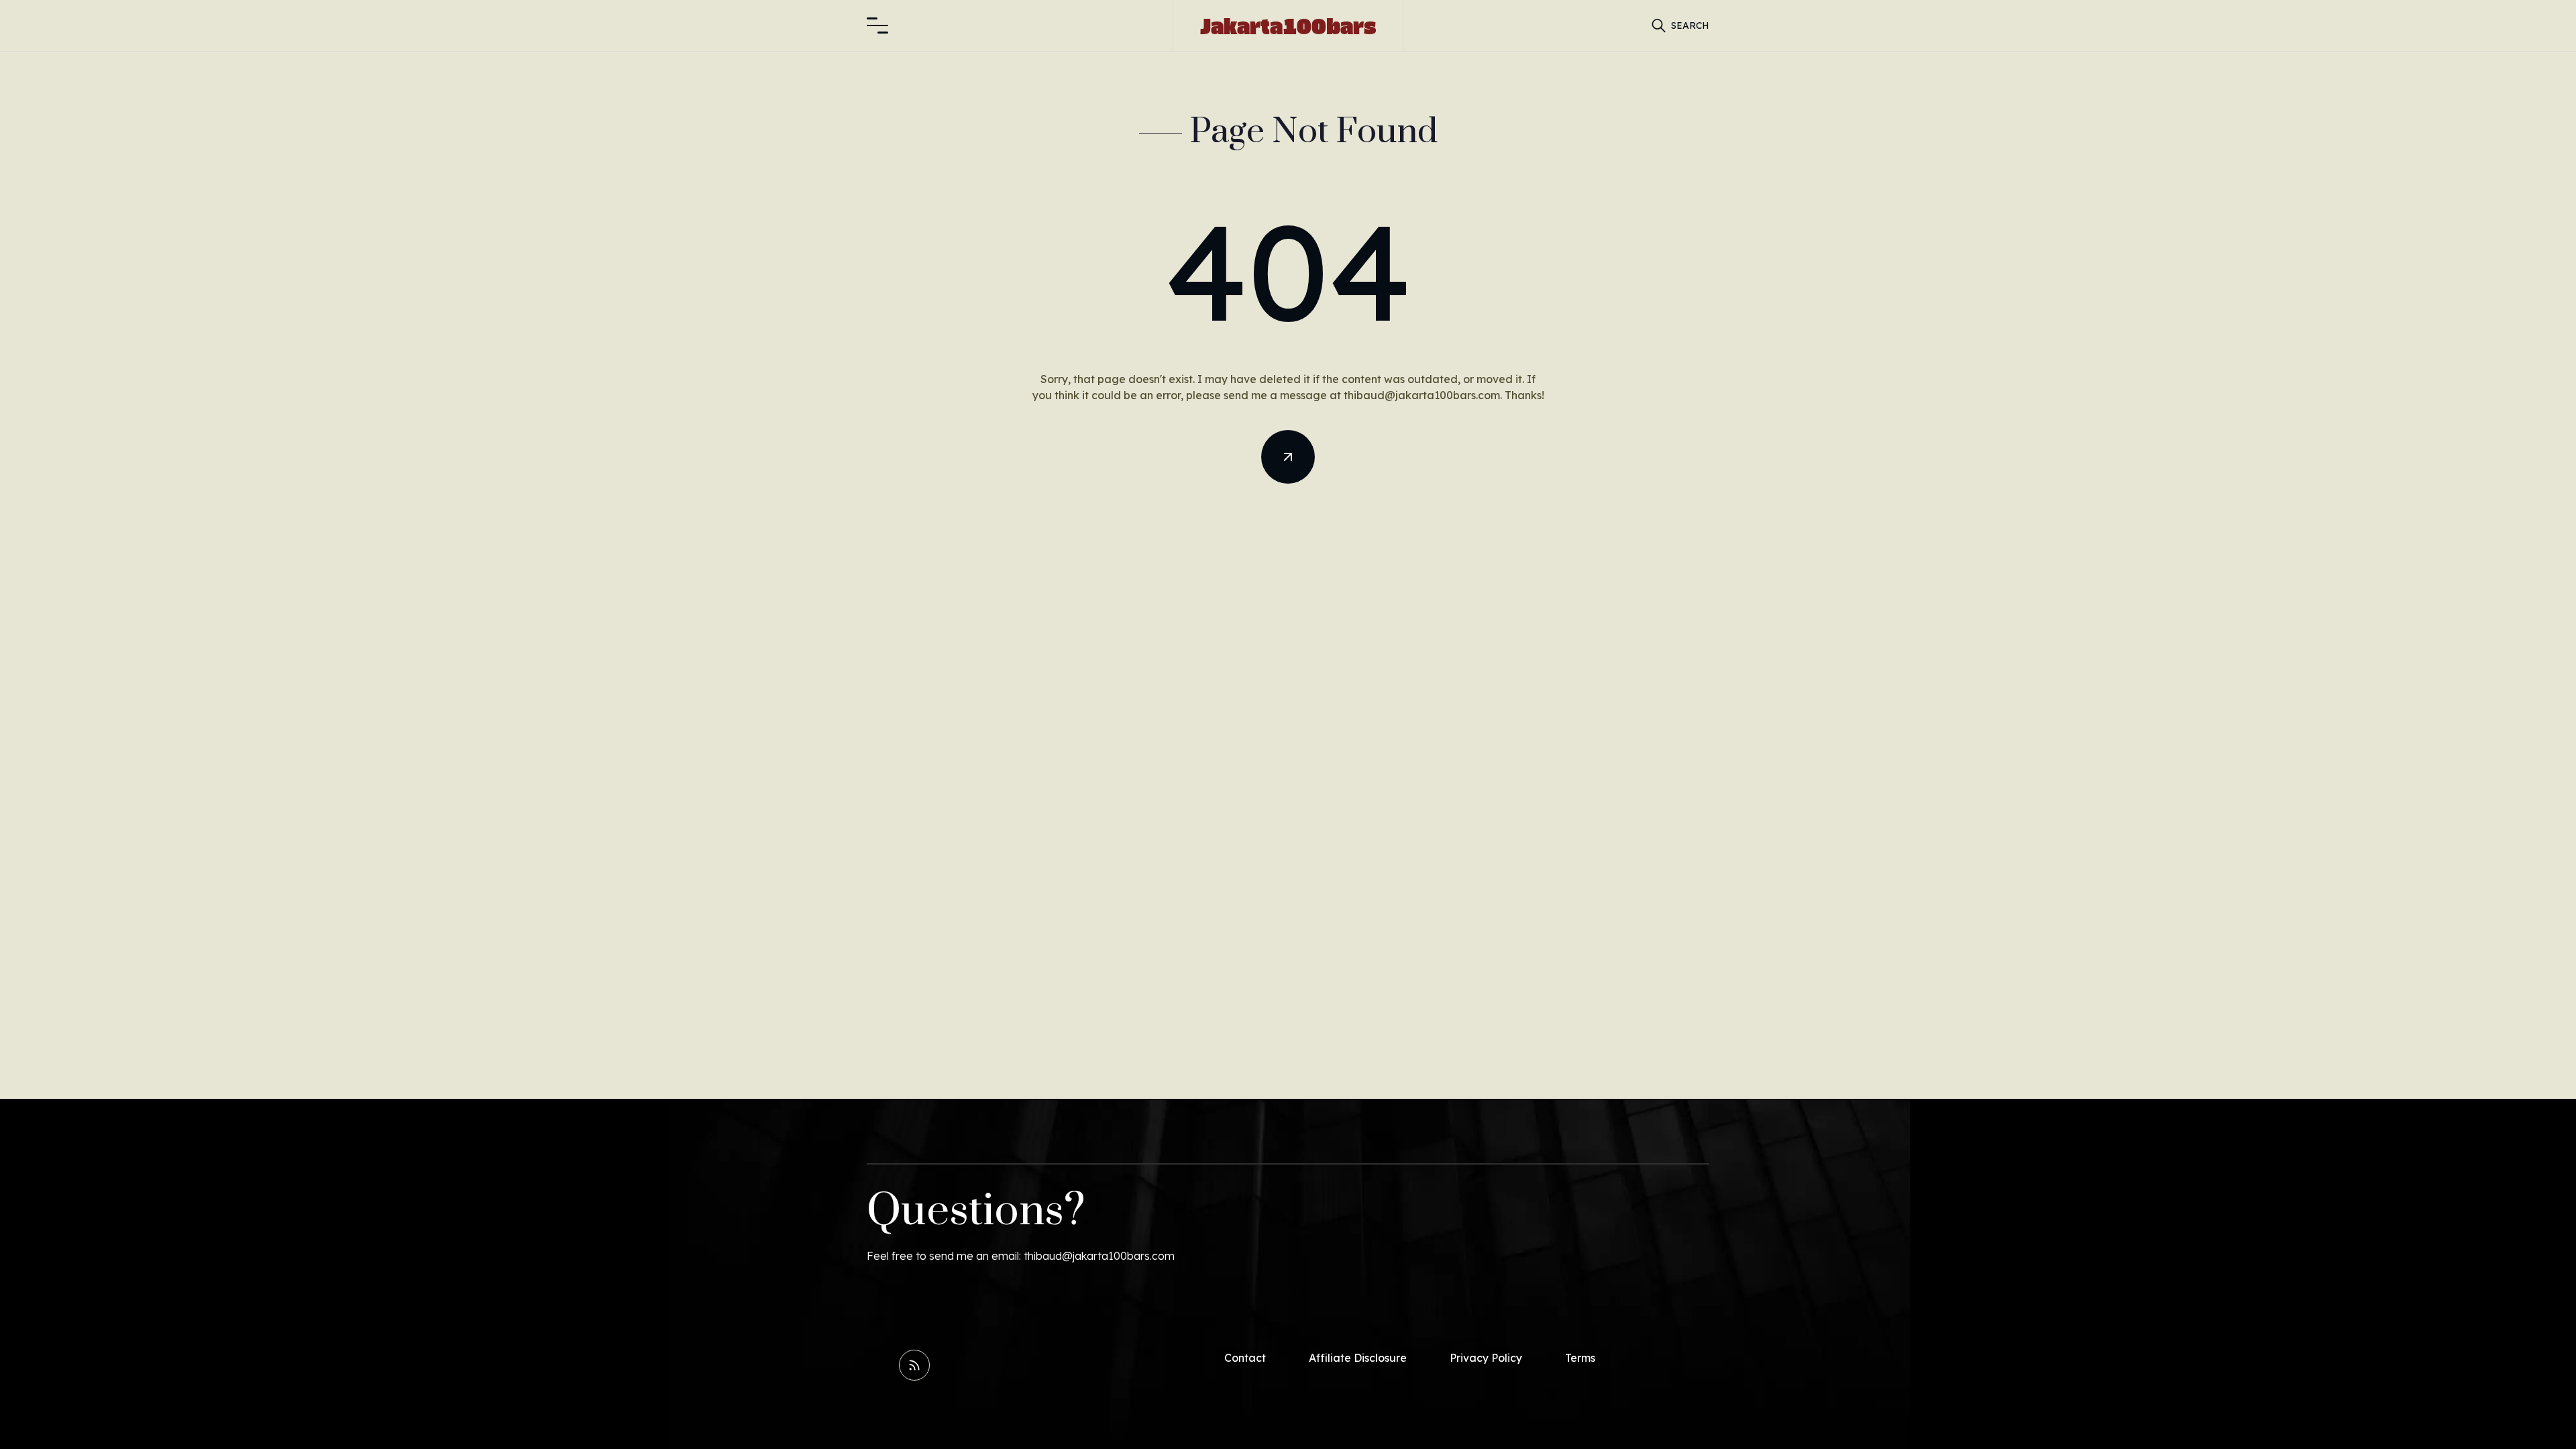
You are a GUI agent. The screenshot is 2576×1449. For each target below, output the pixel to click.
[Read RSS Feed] (914, 1365)
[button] (877, 25)
